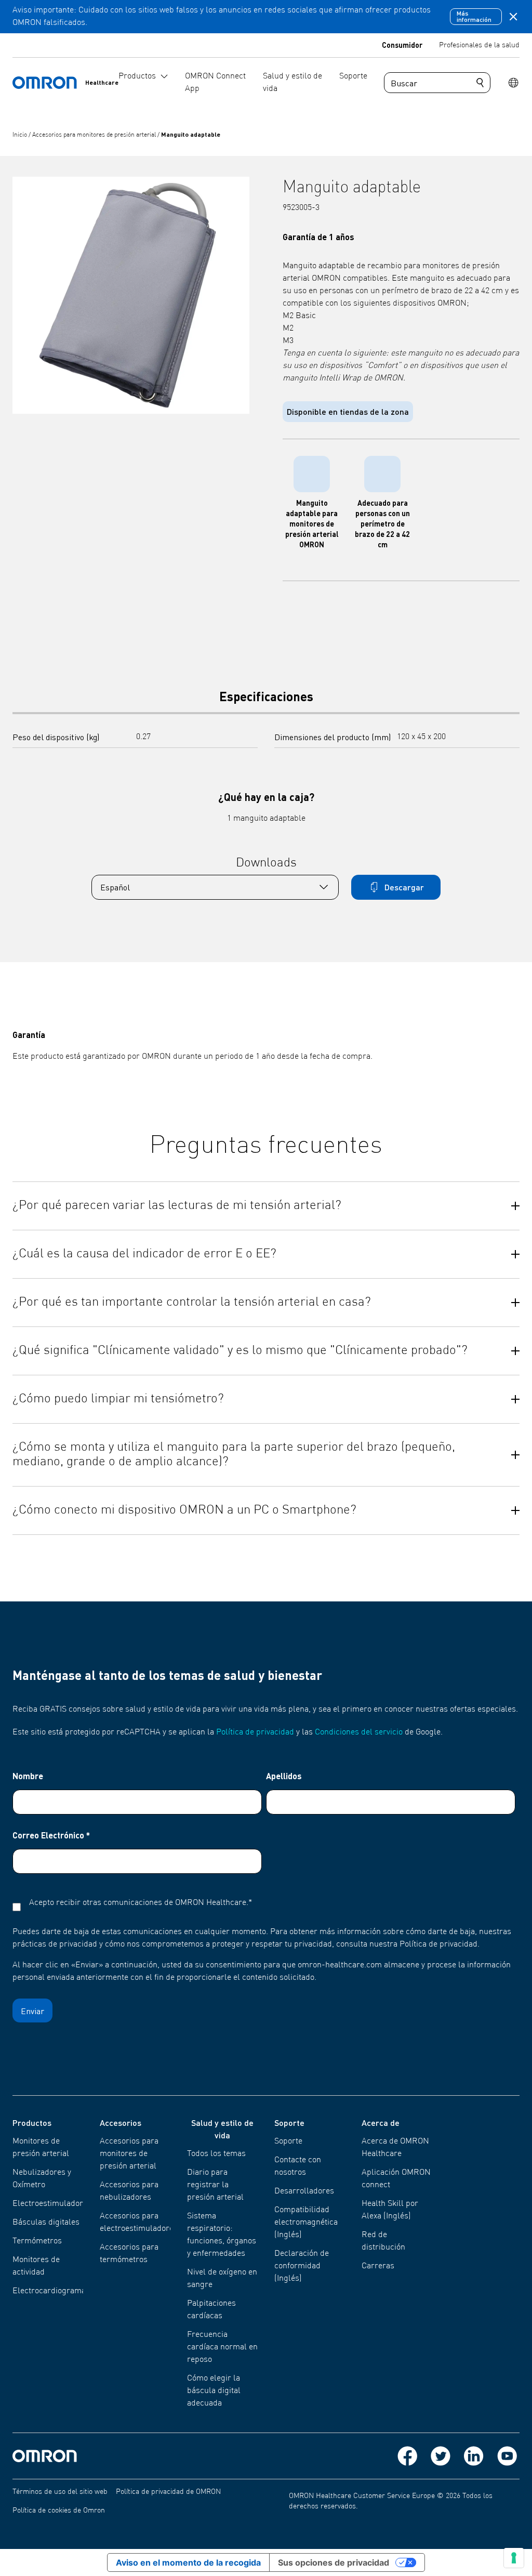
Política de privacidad (255, 1732)
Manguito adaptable (191, 134)
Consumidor (402, 45)
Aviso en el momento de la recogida (188, 2562)
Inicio (21, 135)
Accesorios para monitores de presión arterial (95, 135)
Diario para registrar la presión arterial (215, 2185)
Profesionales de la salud (479, 45)
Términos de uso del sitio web (60, 2492)
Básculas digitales (46, 2223)
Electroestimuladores (52, 2204)
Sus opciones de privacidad (334, 2562)
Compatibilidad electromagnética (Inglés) (306, 2223)
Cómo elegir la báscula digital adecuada (214, 2391)
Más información (474, 16)
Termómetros (37, 2241)
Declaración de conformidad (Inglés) (302, 2266)
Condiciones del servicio (359, 1732)
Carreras (378, 2266)
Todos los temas (216, 2154)
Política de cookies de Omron (59, 2511)
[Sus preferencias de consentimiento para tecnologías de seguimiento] (514, 2558)
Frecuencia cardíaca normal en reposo (222, 2347)
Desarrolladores (304, 2191)
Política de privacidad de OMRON (168, 2492)
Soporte (288, 2141)
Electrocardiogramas (51, 2291)
